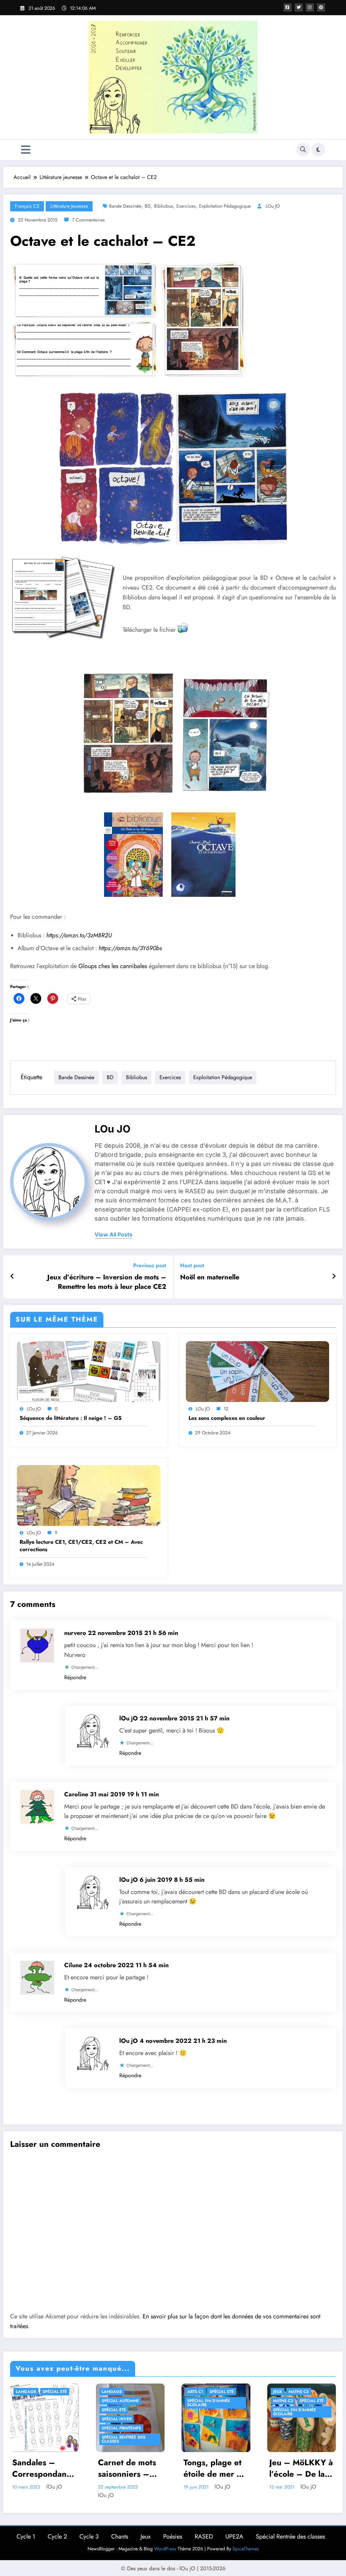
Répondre (75, 1677)
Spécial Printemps (121, 2428)
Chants (120, 2536)
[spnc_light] (318, 150)
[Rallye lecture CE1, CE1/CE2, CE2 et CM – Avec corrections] (89, 1495)
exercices (186, 206)
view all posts (114, 1235)
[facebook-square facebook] (288, 7)
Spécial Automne (120, 2401)
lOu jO (273, 206)
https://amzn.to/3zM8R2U (79, 935)
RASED (204, 2536)
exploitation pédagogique (225, 206)
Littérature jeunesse (69, 206)
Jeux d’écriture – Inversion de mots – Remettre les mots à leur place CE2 (107, 1282)
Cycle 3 (89, 2536)
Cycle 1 (26, 2536)
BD (148, 206)
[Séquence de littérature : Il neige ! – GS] (89, 1371)
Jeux (278, 2392)
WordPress (165, 2549)
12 (226, 1409)
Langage (26, 2392)
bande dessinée (125, 206)
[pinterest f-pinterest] (321, 7)
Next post (192, 1265)
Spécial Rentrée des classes (123, 2439)
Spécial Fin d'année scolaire (209, 2403)
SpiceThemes (246, 2549)
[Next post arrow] (334, 1277)
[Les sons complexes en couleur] (258, 1371)
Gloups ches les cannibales (113, 966)
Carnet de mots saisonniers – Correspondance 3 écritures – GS (130, 2468)
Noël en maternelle (210, 1277)
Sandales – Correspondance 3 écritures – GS (44, 2468)
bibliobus (164, 206)
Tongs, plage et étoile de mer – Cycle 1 (213, 2468)
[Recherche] (303, 150)
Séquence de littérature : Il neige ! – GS (71, 1418)
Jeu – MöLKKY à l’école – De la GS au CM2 (301, 2468)
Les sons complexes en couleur (227, 1418)
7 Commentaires (88, 220)
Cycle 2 (57, 2536)
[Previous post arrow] (12, 1277)
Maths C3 (283, 2401)
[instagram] (310, 7)
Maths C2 (299, 2392)
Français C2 (27, 206)
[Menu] (26, 150)
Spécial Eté (55, 2392)
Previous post (150, 1265)
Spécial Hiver (117, 2419)
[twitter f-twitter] (299, 7)
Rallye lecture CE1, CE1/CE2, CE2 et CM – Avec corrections (81, 1546)
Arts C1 (195, 2392)
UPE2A (234, 2536)
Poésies (173, 2536)
